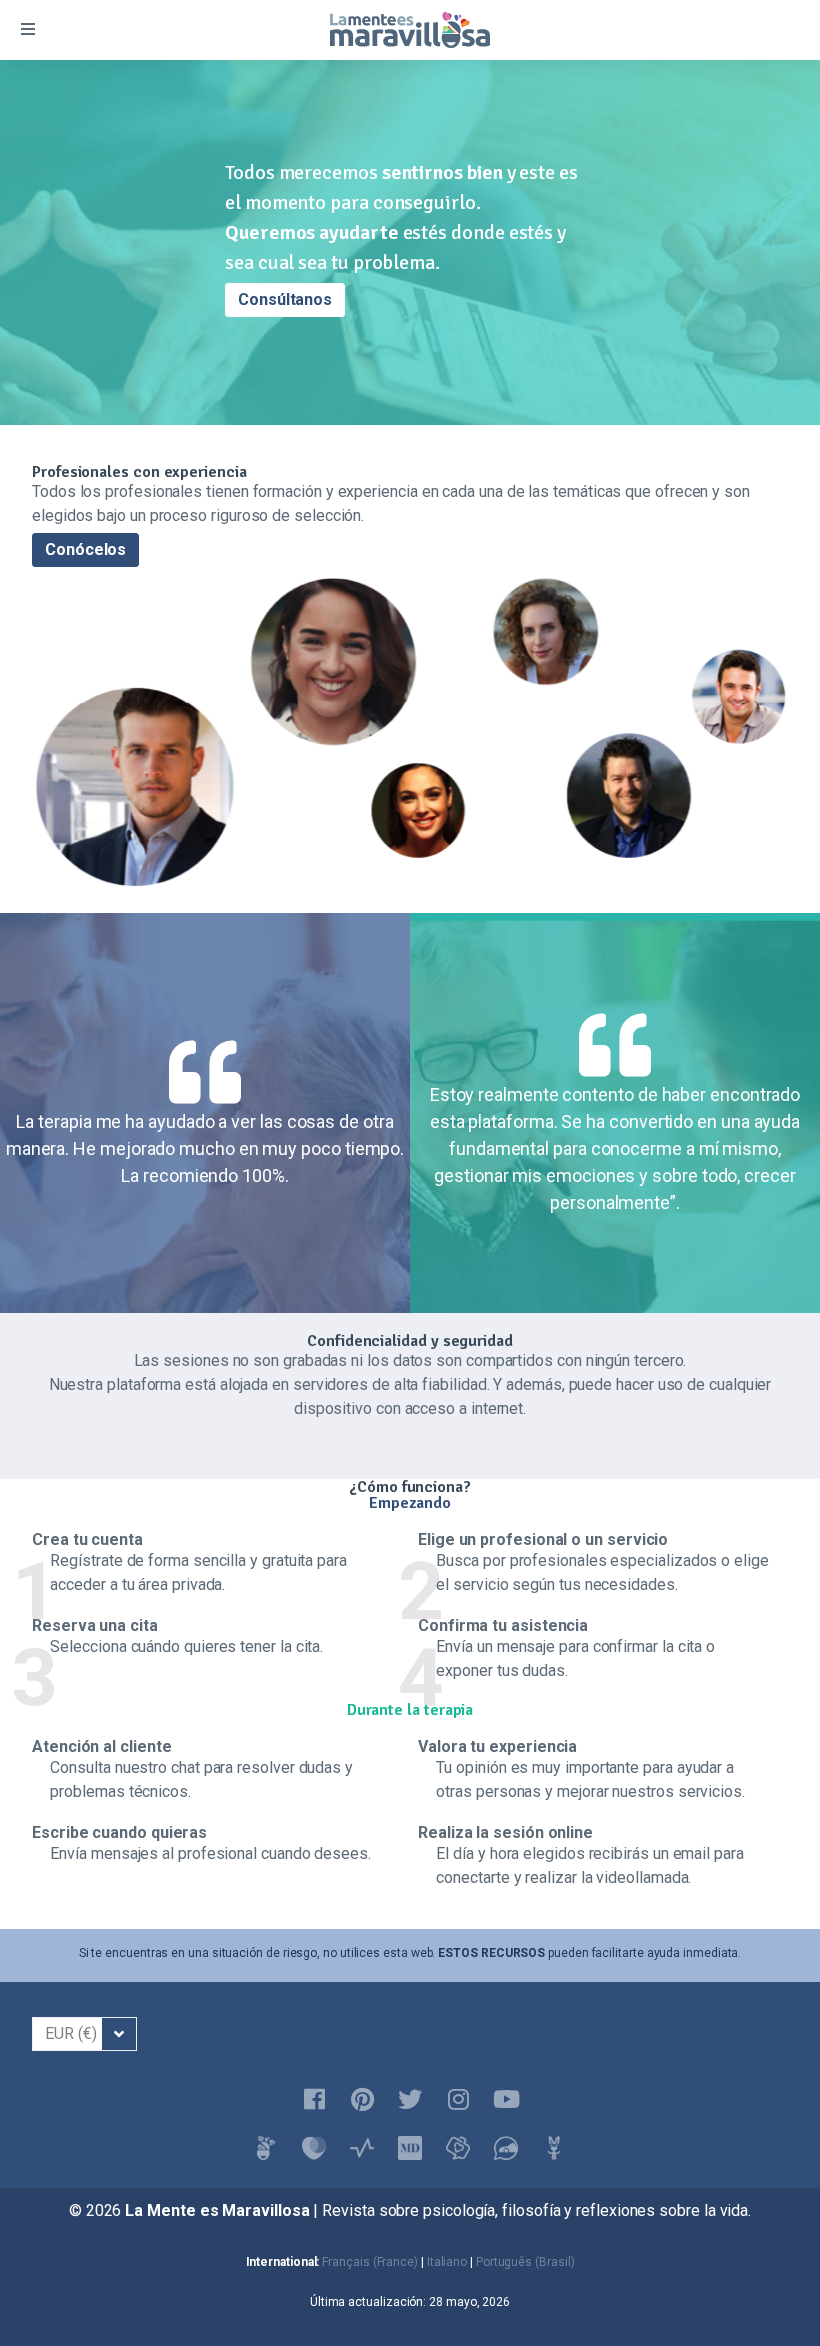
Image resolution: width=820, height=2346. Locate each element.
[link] (764, 2290)
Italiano (447, 2262)
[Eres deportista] (362, 2148)
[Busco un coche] (506, 2148)
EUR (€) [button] (70, 2033)
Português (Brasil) (525, 2262)
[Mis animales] (554, 2148)
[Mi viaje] (458, 2148)
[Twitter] (410, 2100)
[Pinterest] (362, 2100)
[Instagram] (458, 2100)
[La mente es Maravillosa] (266, 2148)
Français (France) (370, 2262)
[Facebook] (314, 2100)
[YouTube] (506, 2100)
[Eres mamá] (314, 2148)
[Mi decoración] (410, 2148)
